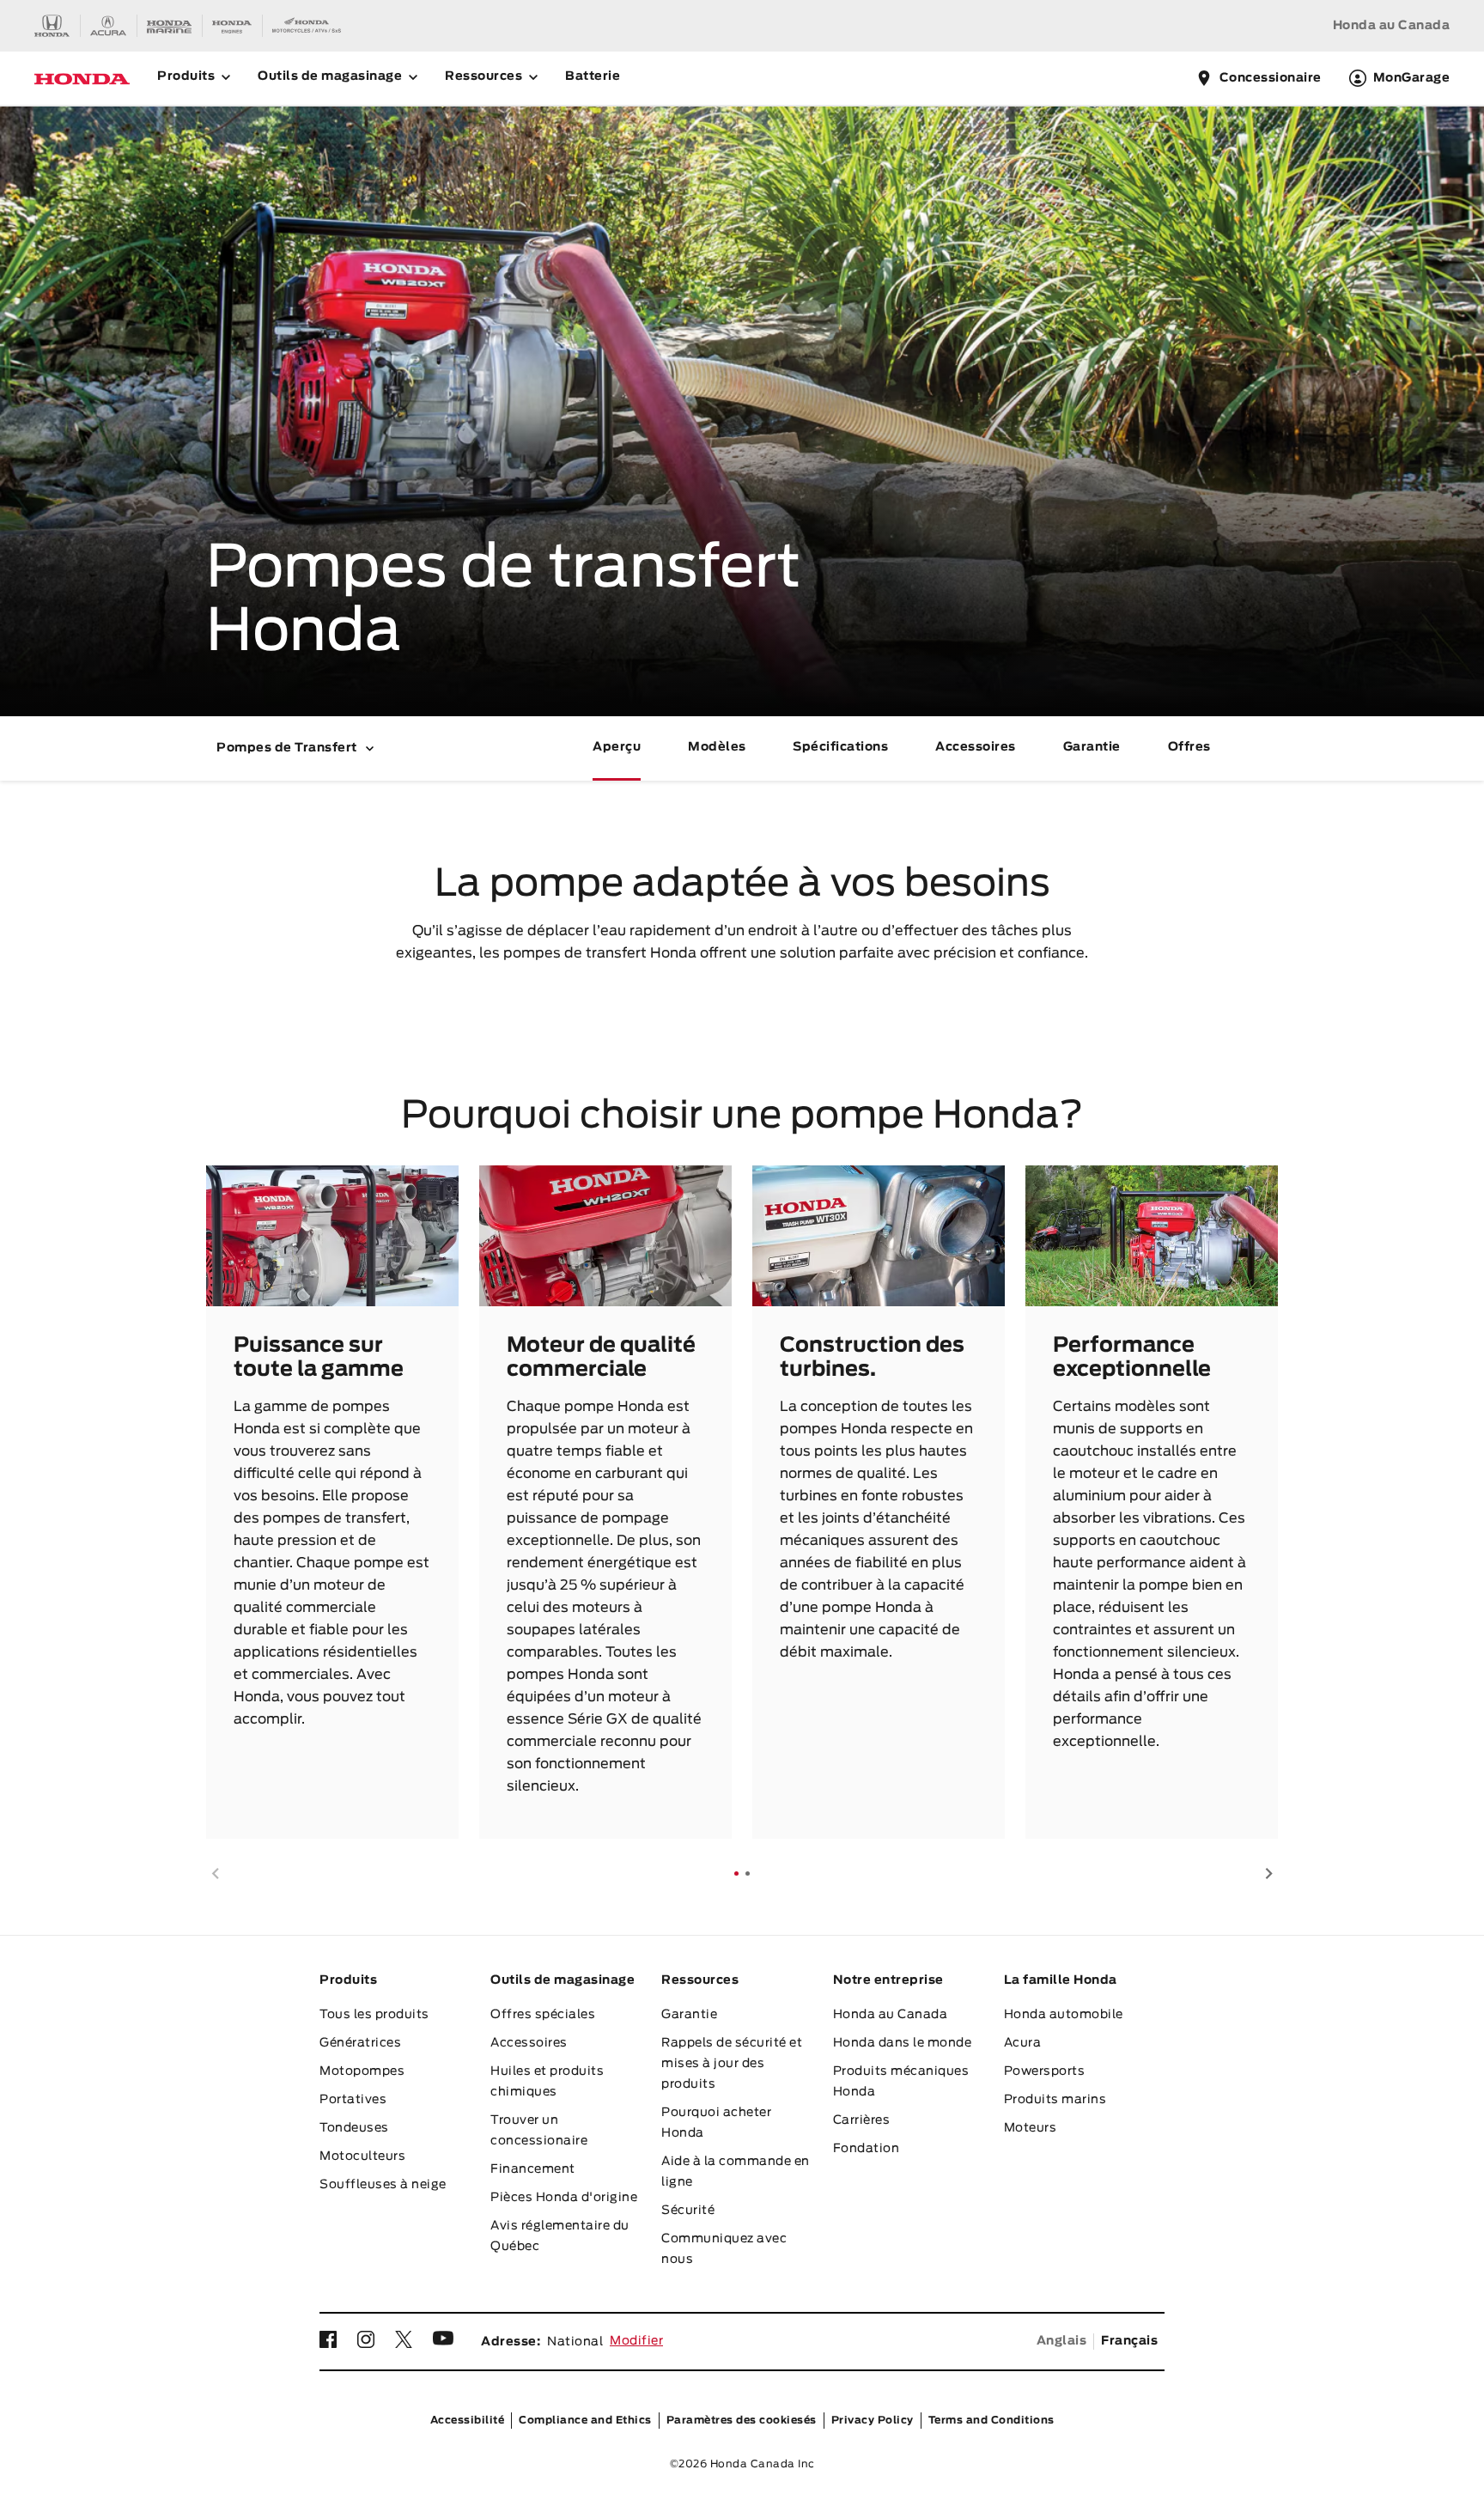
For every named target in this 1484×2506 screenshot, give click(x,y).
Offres (1189, 747)
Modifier (636, 2341)
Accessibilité (468, 2420)
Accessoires (976, 747)
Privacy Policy (873, 2420)
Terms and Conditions (991, 2420)
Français (1129, 2341)
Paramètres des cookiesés (742, 2420)
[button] (215, 1873)
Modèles (717, 747)
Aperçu (617, 747)
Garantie (1092, 747)
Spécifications (840, 747)
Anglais (1062, 2341)
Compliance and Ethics (585, 2420)
